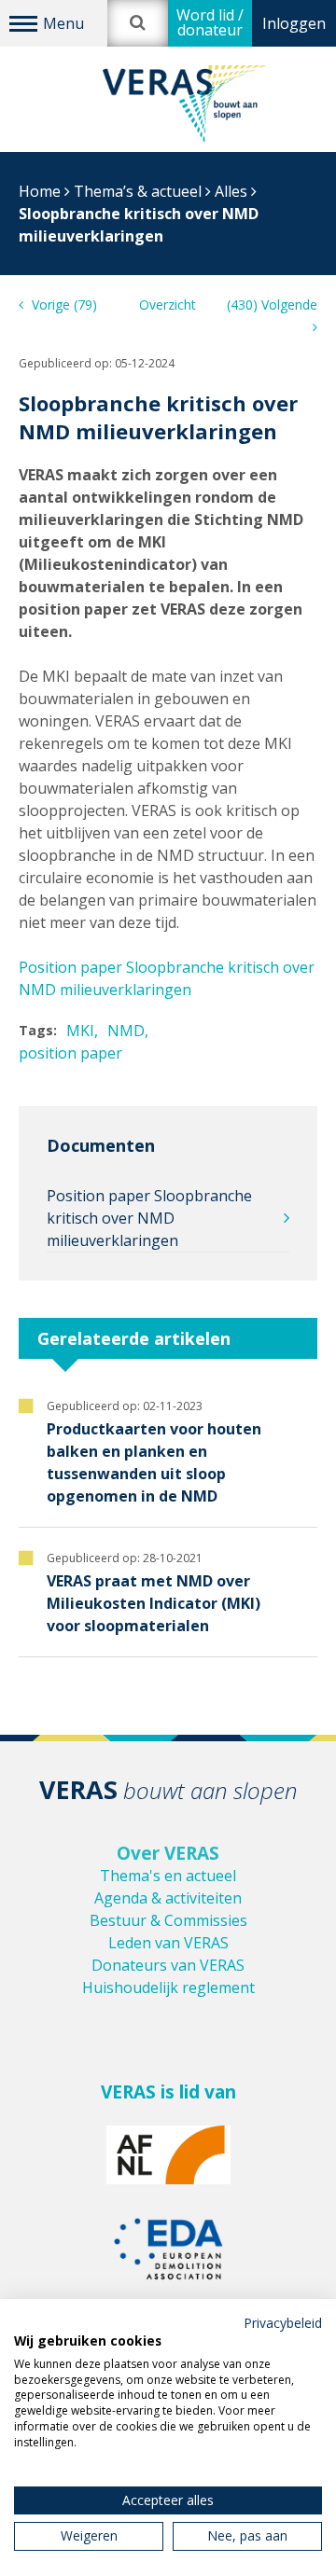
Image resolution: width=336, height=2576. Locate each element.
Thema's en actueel (168, 1876)
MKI (80, 1031)
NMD (126, 1031)
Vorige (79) (63, 305)
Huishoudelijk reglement (168, 1987)
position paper (70, 1053)
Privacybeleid (283, 2323)
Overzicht (168, 305)
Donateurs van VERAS (168, 1965)
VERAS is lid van (168, 2092)
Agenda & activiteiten (168, 1898)
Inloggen (294, 23)
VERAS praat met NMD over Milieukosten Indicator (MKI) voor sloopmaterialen (154, 1603)
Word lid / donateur (210, 22)
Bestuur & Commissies (168, 1920)
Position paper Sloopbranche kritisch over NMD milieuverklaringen (149, 1218)
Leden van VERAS (168, 1943)
